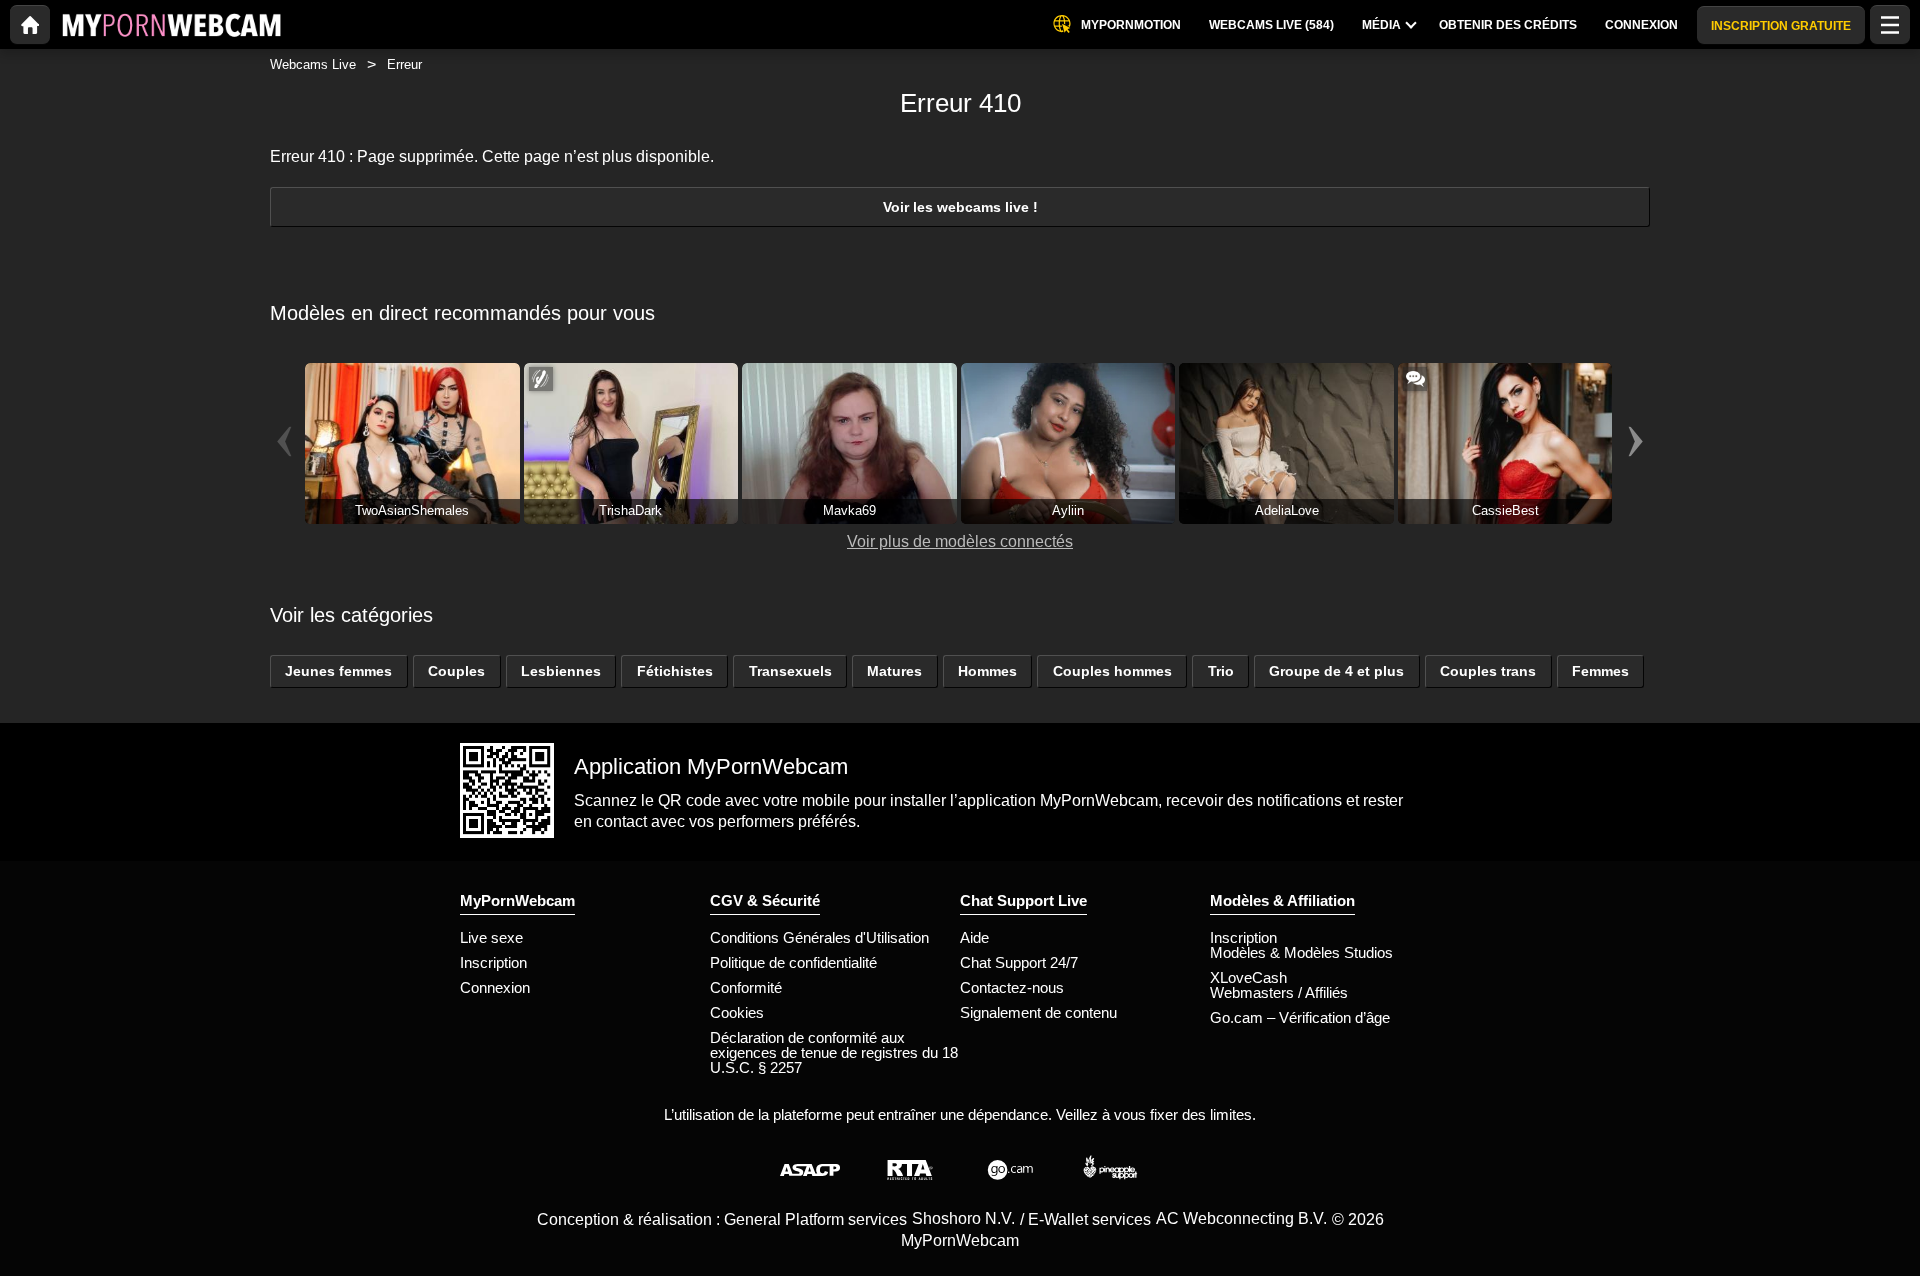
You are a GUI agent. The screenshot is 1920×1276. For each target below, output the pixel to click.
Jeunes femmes (338, 671)
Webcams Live (313, 64)
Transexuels (790, 671)
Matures (894, 671)
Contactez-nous (1012, 987)
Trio (1221, 671)
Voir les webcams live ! (960, 207)
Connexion (495, 987)
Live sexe (491, 937)
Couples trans (1488, 671)
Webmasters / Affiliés (1279, 992)
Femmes (1600, 671)
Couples (456, 671)
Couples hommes (1112, 671)
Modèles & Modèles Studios (1301, 952)
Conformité (746, 987)
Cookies (737, 1012)
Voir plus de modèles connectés (960, 541)
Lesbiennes (561, 671)
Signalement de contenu (1038, 1012)
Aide (974, 937)
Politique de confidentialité (793, 962)
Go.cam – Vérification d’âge (1300, 1017)
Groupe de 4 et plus (1336, 671)
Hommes (987, 671)
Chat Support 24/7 (1019, 962)
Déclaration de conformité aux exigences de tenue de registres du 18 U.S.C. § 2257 (834, 1052)
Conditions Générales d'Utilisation (819, 937)
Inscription (493, 962)
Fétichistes (675, 671)
